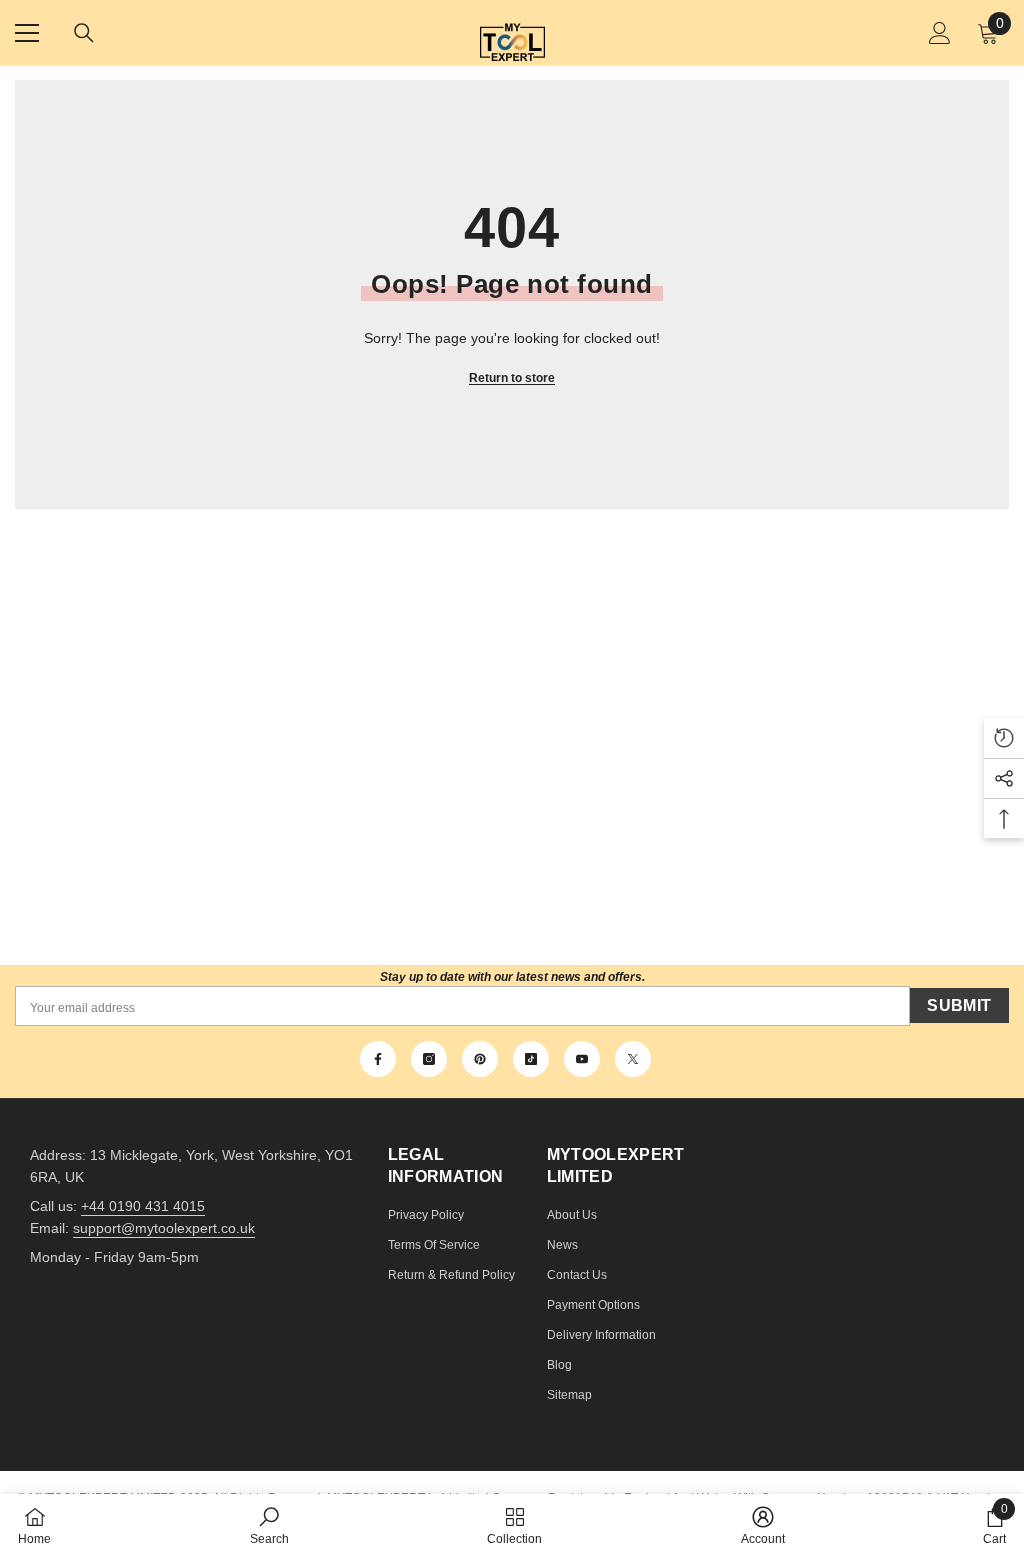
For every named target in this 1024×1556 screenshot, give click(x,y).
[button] (1004, 738)
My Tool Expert (512, 32)
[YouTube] (582, 1059)
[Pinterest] (480, 1059)
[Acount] (940, 33)
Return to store (512, 378)
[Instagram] (429, 1059)
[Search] (84, 33)
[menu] (27, 33)
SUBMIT (959, 1005)
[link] (269, 1525)
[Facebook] (378, 1059)
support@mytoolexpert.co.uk (164, 1228)
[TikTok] (531, 1059)
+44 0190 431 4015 (143, 1206)
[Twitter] (633, 1059)
